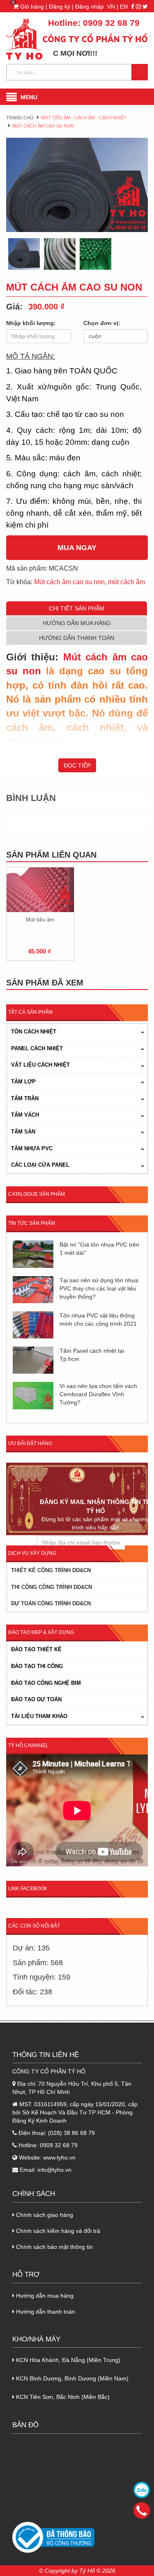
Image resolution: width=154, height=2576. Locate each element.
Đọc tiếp (77, 765)
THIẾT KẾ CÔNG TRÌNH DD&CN (51, 1570)
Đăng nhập (90, 7)
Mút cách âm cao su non (69, 582)
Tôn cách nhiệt (34, 1032)
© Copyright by (58, 2571)
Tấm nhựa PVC (32, 1148)
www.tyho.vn (59, 2157)
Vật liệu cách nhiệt (40, 1065)
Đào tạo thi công (37, 1666)
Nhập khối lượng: (31, 323)
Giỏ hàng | (31, 7)
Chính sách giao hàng (44, 2215)
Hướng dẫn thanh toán (45, 2312)
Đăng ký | (62, 7)
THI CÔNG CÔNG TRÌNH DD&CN (52, 1587)
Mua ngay (77, 548)
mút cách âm (126, 582)
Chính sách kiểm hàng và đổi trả (57, 2231)
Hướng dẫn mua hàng (44, 2296)
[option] (77, 185)
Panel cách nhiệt (37, 1048)
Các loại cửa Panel (40, 1165)
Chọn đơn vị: (102, 323)
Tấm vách (25, 1115)
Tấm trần (25, 1098)
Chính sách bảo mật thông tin (54, 2247)
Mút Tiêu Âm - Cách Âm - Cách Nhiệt (84, 118)
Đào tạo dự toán (36, 1699)
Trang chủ (20, 118)
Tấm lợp (23, 1082)
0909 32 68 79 (111, 23)
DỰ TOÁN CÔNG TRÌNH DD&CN (51, 1603)
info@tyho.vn (54, 2170)
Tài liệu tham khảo (39, 1716)
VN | (113, 7)
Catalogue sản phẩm (37, 1194)
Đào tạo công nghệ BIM (46, 1683)
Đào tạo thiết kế (36, 1649)
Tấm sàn (23, 1132)
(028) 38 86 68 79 (71, 2133)
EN (124, 7)
